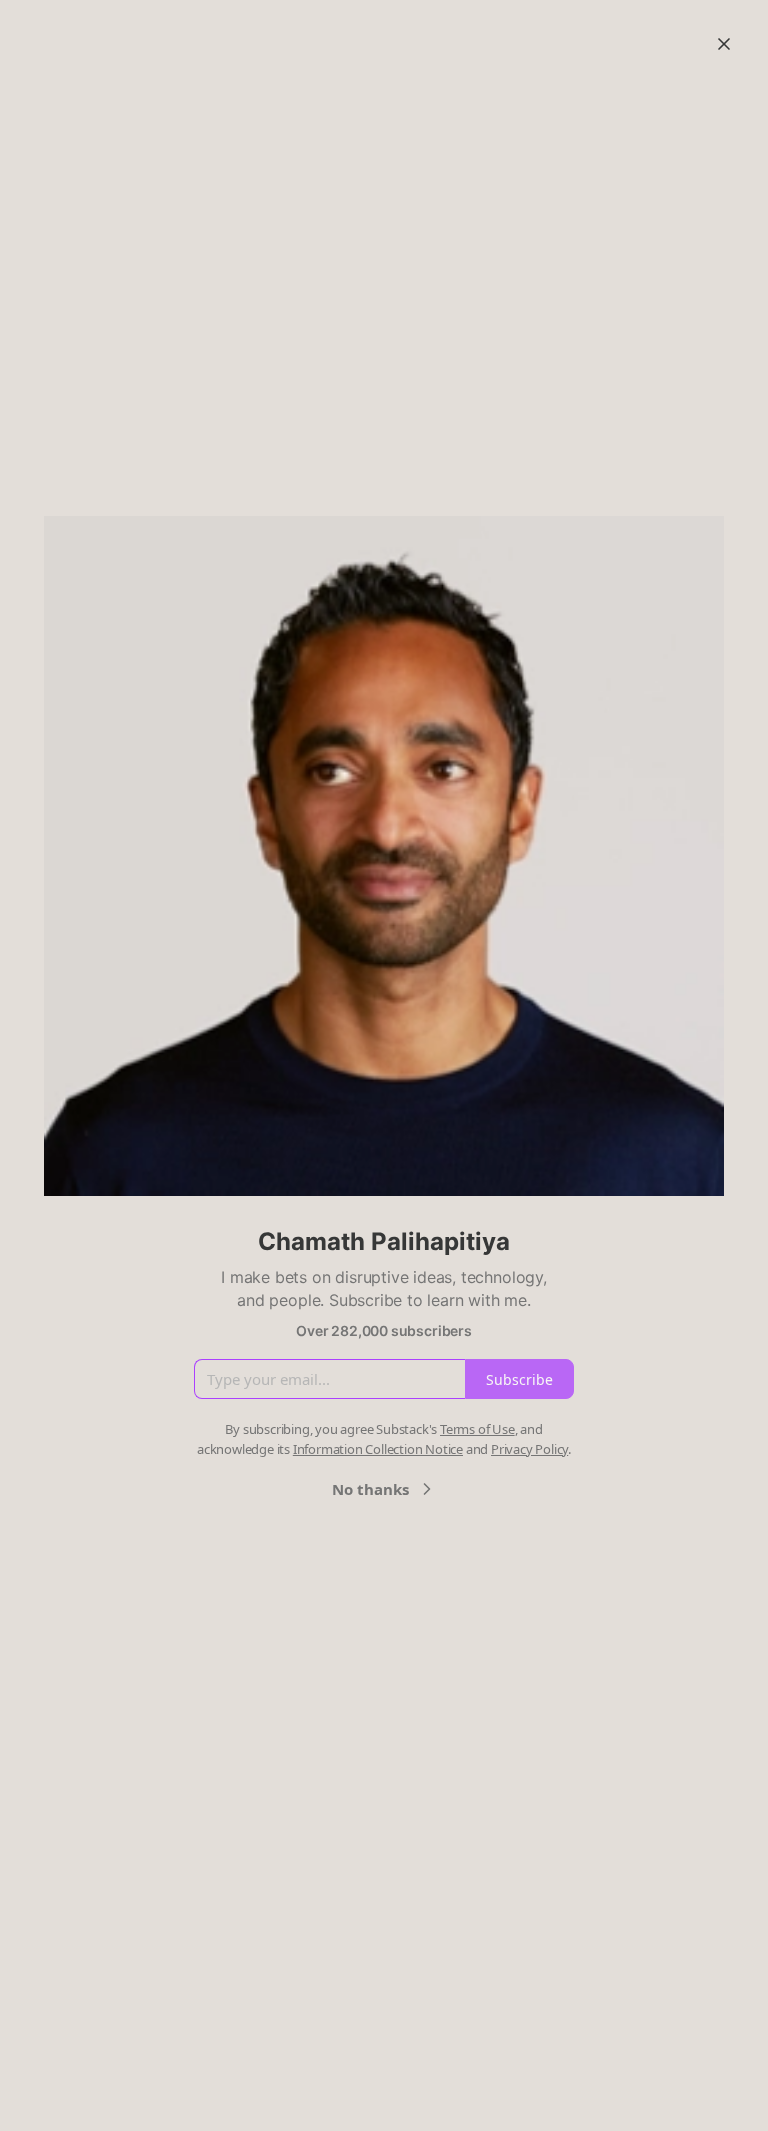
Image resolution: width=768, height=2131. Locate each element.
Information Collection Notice (378, 1449)
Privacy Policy (529, 1449)
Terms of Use (477, 1429)
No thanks (370, 1489)
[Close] (724, 44)
